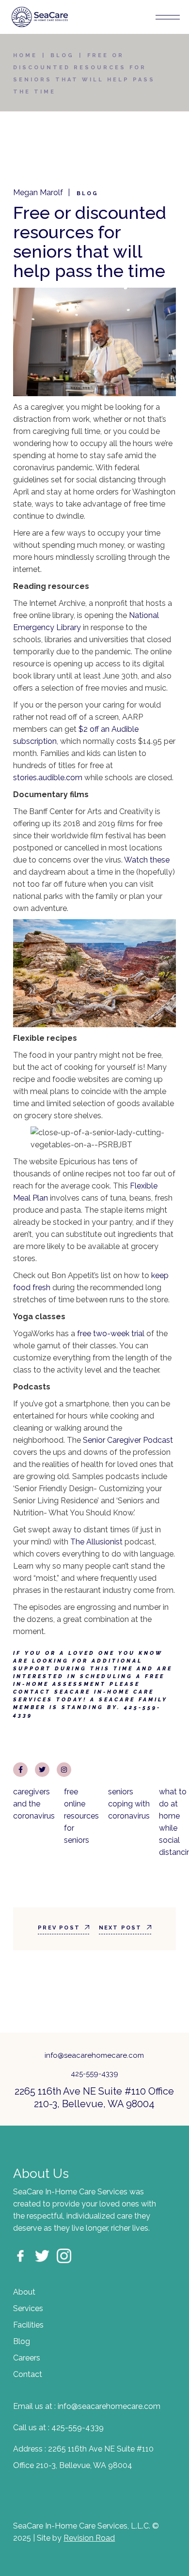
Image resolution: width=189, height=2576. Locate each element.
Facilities (28, 2325)
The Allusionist (96, 1542)
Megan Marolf (38, 193)
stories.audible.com (48, 778)
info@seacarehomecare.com (94, 2055)
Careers (27, 2358)
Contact (28, 2374)
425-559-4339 (94, 2074)
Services (28, 2308)
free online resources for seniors (81, 1816)
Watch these (147, 860)
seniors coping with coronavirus (129, 1804)
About (24, 2292)
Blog (62, 55)
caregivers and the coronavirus (34, 1804)
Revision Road (89, 2538)
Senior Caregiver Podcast (128, 1440)
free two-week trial (111, 1334)
